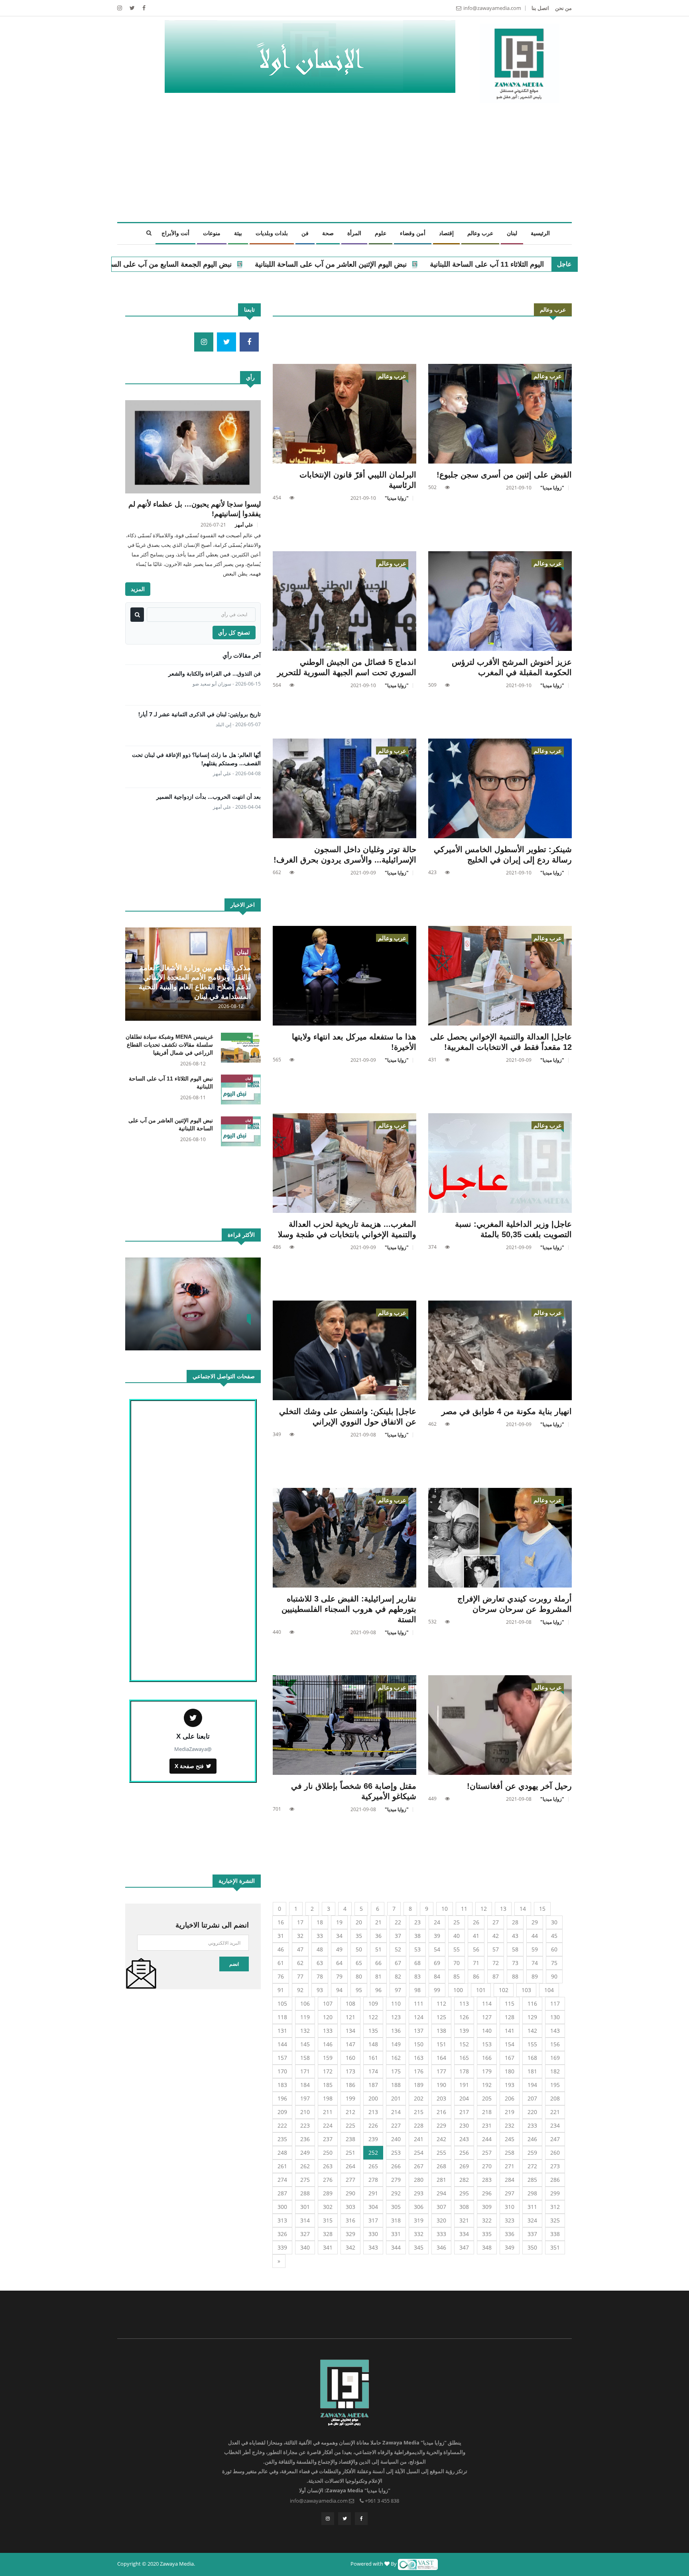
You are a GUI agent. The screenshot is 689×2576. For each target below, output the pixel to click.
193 (510, 2085)
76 (281, 1976)
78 (320, 1976)
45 (554, 1936)
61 (281, 1963)
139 (464, 2031)
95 (359, 1990)
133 (328, 2031)
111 (419, 2003)
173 (350, 2071)
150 (419, 2044)
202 (419, 2098)
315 (328, 2220)
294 (441, 2193)
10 (445, 1909)
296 (487, 2193)
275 (305, 2180)
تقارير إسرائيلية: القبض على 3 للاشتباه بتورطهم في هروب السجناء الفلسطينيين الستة (349, 1609)
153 (487, 2044)
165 (464, 2058)
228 (419, 2125)
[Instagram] (328, 2519)
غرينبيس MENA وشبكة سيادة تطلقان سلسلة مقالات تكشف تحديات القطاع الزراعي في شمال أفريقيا (169, 1045)
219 (510, 2112)
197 (305, 2098)
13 (503, 1909)
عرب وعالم (480, 233)
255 (441, 2153)
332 (419, 2234)
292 (396, 2193)
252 (373, 2153)
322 (487, 2220)
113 (464, 2003)
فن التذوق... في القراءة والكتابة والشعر (215, 673)
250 (328, 2153)
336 (510, 2234)
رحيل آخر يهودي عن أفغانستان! (519, 1786)
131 (282, 2031)
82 (398, 1976)
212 (350, 2112)
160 (350, 2058)
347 (464, 2247)
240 (396, 2139)
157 (282, 2058)
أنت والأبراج (175, 233)
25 (457, 1922)
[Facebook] (143, 8)
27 (496, 1922)
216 (441, 2112)
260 (555, 2153)
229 (441, 2125)
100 (458, 1990)
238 (350, 2139)
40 (457, 1936)
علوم (381, 233)
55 (457, 1949)
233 (532, 2125)
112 (441, 2003)
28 (515, 1922)
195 (555, 2085)
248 (282, 2153)
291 (373, 2193)
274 (282, 2180)
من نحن (563, 8)
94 (339, 1990)
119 (305, 2017)
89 (535, 1976)
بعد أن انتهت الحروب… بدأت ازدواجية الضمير (209, 797)
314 (305, 2220)
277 (350, 2180)
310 (510, 2207)
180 (510, 2071)
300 (282, 2207)
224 (328, 2125)
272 (532, 2166)
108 (350, 2003)
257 (487, 2153)
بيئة (238, 233)
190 (441, 2085)
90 (554, 1976)
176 (419, 2071)
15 (542, 1909)
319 (419, 2220)
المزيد (138, 589)
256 (464, 2153)
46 (281, 1949)
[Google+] (120, 8)
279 (396, 2180)
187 (373, 2085)
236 (305, 2139)
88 (515, 1976)
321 (464, 2220)
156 (555, 2044)
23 (417, 1922)
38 (417, 1936)
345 (419, 2247)
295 (464, 2193)
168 (532, 2058)
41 (476, 1936)
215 (419, 2112)
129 (532, 2017)
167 (510, 2058)
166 (487, 2058)
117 (555, 2003)
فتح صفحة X (189, 1766)
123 (396, 2017)
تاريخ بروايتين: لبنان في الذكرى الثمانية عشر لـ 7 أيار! (200, 714)
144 (282, 2044)
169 (555, 2058)
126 (464, 2017)
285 (532, 2180)
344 (396, 2247)
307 (441, 2207)
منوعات (212, 233)
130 (555, 2017)
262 (305, 2166)
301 (305, 2207)
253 (396, 2153)
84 (437, 1976)
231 (487, 2125)
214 (396, 2112)
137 (419, 2031)
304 (373, 2207)
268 (441, 2166)
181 (532, 2071)
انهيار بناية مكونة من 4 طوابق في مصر (507, 1411)
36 (378, 1936)
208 (555, 2098)
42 (496, 1936)
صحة (328, 233)
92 (300, 1990)
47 (300, 1949)
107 (328, 2003)
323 (510, 2220)
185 (328, 2085)
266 (396, 2166)
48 (320, 1949)
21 (378, 1922)
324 (532, 2220)
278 (373, 2180)
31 (281, 1936)
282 (464, 2180)
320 (441, 2220)
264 (350, 2166)
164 (441, 2058)
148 (373, 2044)
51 (378, 1949)
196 (282, 2098)
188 (396, 2085)
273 (555, 2166)
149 (396, 2044)
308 (464, 2207)
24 (437, 1922)
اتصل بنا (540, 8)
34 (339, 1936)
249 (305, 2153)
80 (359, 1976)
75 (554, 1963)
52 (398, 1949)
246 (532, 2139)
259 (532, 2153)
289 (328, 2193)
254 (419, 2153)
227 (396, 2125)
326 (282, 2234)
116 (532, 2003)
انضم (234, 1964)
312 (555, 2207)
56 (476, 1949)
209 (282, 2112)
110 (396, 2003)
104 (549, 1990)
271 (510, 2166)
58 (515, 1949)
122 (373, 2017)
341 (328, 2247)
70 (457, 1963)
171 (305, 2071)
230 (464, 2125)
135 (373, 2031)
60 (554, 1949)
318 (396, 2220)
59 (535, 1949)
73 (515, 1963)
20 (359, 1922)
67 (398, 1963)
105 (282, 2003)
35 (359, 1936)
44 (535, 1936)
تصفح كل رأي (234, 632)
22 (398, 1922)
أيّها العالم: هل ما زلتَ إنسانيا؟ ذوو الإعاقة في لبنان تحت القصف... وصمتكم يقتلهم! (196, 759)
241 (419, 2139)
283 (487, 2180)
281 (441, 2180)
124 (419, 2017)
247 (555, 2139)
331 (396, 2234)
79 (339, 1976)
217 (464, 2112)
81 (378, 1976)
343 (373, 2247)
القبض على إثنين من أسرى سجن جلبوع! (504, 475)
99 (437, 1990)
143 (555, 2031)
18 (320, 1922)
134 (350, 2031)
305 (396, 2207)
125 (441, 2017)
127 (487, 2017)
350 (532, 2247)
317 (373, 2220)
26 (476, 1922)
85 (457, 1976)
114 (487, 2003)
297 (510, 2193)
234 (555, 2125)
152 (464, 2044)
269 (464, 2166)
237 (328, 2139)
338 (555, 2234)
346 (441, 2247)
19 (339, 1922)
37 (398, 1936)
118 (282, 2017)
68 (417, 1963)
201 (396, 2098)
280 (419, 2180)
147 (350, 2044)
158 (305, 2058)
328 (328, 2234)
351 (555, 2247)
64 (339, 1963)
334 (464, 2234)
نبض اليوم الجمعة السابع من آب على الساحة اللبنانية (319, 264)
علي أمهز (244, 525)
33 (320, 1936)
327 (305, 2234)
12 (484, 1909)
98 (417, 1990)
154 (510, 2044)
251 (350, 2153)
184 (305, 2085)
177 (441, 2071)
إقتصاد (446, 233)
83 (417, 1976)
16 (281, 1922)
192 (487, 2085)
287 (282, 2193)
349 (510, 2247)
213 (373, 2112)
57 (496, 1949)
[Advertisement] (239, 166)
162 (396, 2058)
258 (510, 2153)
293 (419, 2193)
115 (510, 2003)
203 (441, 2098)
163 (419, 2058)
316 (350, 2220)
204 (464, 2098)
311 (532, 2207)
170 (282, 2071)
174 (373, 2071)
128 (510, 2017)
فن (305, 233)
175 (396, 2071)
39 (437, 1936)
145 (305, 2044)
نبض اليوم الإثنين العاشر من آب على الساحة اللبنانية (495, 264)
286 (555, 2180)
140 (487, 2031)
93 (320, 1990)
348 (487, 2247)
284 (510, 2180)
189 (419, 2085)
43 (515, 1936)
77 (300, 1976)
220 (532, 2112)
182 (555, 2071)
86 (476, 1976)
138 (441, 2031)
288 (305, 2193)
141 (510, 2031)
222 (282, 2125)
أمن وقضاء (413, 233)
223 (305, 2125)
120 (328, 2017)
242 (441, 2139)
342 (350, 2247)
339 (282, 2247)
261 (282, 2166)
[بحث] (137, 615)
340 (305, 2247)
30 (554, 1922)
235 (282, 2139)
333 (441, 2234)
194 (532, 2085)
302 (328, 2207)
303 (350, 2207)
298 (532, 2193)
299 (555, 2193)
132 (305, 2031)
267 (419, 2166)
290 (350, 2193)
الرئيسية (540, 233)
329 (350, 2234)
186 (350, 2085)
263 (328, 2166)
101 (481, 1990)
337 (532, 2234)
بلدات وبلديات (272, 233)
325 (555, 2220)
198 (328, 2098)
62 (300, 1963)
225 (350, 2125)
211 (328, 2112)
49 (339, 1949)
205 (487, 2098)
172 (328, 2071)
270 (487, 2166)
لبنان (512, 233)
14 (523, 1909)
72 (496, 1963)
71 (476, 1963)
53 (417, 1949)
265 (373, 2166)
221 (555, 2112)
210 (305, 2112)
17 (300, 1922)
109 (373, 2003)
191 (464, 2085)
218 (487, 2112)
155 (532, 2044)
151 (441, 2044)
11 (464, 1909)
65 (359, 1963)
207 (532, 2098)
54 (437, 1949)
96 (378, 1990)
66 (378, 1963)
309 (487, 2207)
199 (350, 2098)
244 (487, 2139)
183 (282, 2085)
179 (487, 2071)
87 (496, 1976)
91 (281, 1990)
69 (437, 1963)
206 (510, 2098)
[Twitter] (131, 8)
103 (526, 1990)
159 (328, 2058)
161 (373, 2058)
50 (359, 1949)
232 (510, 2125)
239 (373, 2139)
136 (396, 2031)
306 (419, 2207)
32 (300, 1936)
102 (504, 1990)
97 (398, 1990)
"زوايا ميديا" (552, 488)
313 (282, 2220)
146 (328, 2044)
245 (510, 2139)
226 (373, 2125)
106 (305, 2003)
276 (328, 2180)
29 (535, 1922)
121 (350, 2017)
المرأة (354, 233)
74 (535, 1963)
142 (532, 2031)
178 (464, 2071)
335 (487, 2234)
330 (373, 2234)
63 (320, 1963)
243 (464, 2139)
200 (373, 2098)
